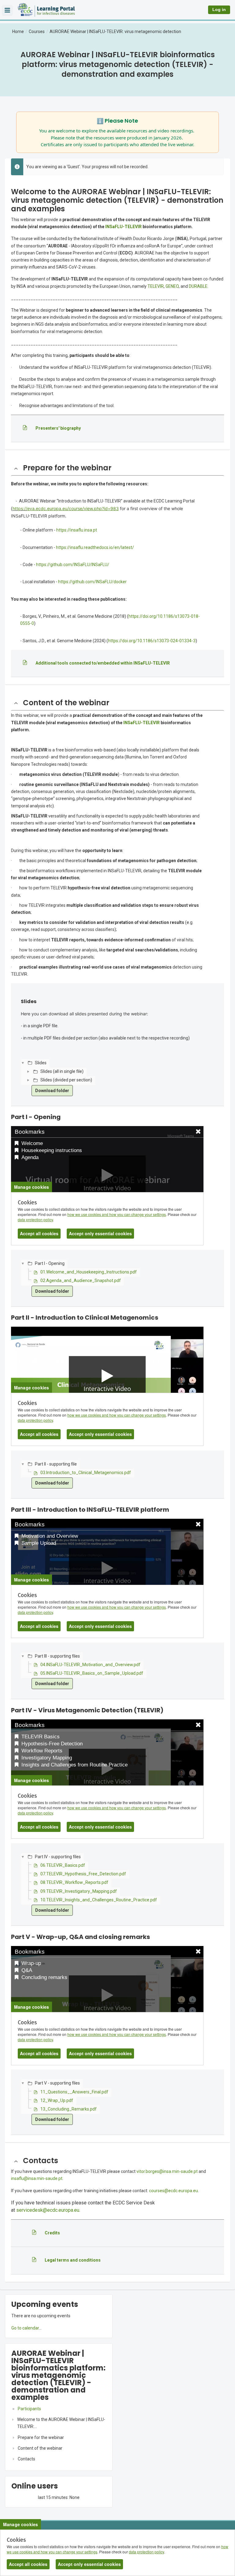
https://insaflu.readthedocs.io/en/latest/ (95, 547)
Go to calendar (25, 2328)
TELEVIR (156, 286)
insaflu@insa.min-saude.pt (37, 2178)
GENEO (172, 286)
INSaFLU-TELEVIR (123, 227)
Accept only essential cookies (89, 2564)
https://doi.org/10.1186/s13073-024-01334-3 (152, 641)
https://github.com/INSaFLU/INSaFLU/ (73, 565)
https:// (20, 508)
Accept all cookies (28, 2564)
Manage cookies (21, 2524)
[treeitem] (59, 2409)
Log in (219, 10)
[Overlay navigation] (7, 10)
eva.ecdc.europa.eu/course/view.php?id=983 (73, 508)
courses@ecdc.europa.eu (173, 2191)
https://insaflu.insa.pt (77, 530)
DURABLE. (199, 286)
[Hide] (16, 468)
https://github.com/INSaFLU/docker (92, 582)
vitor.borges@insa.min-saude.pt (167, 2171)
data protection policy (146, 2552)
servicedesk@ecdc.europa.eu (48, 2210)
